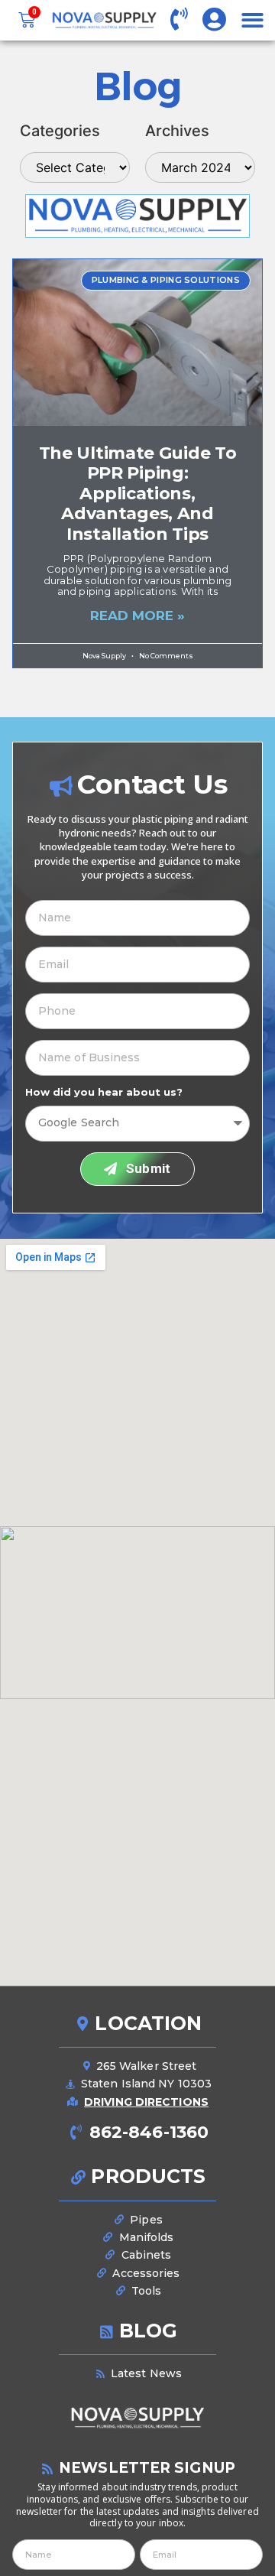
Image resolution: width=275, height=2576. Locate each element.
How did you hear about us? (104, 1092)
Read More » (137, 616)
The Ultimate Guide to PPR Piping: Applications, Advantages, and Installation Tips (138, 494)
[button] (252, 20)
